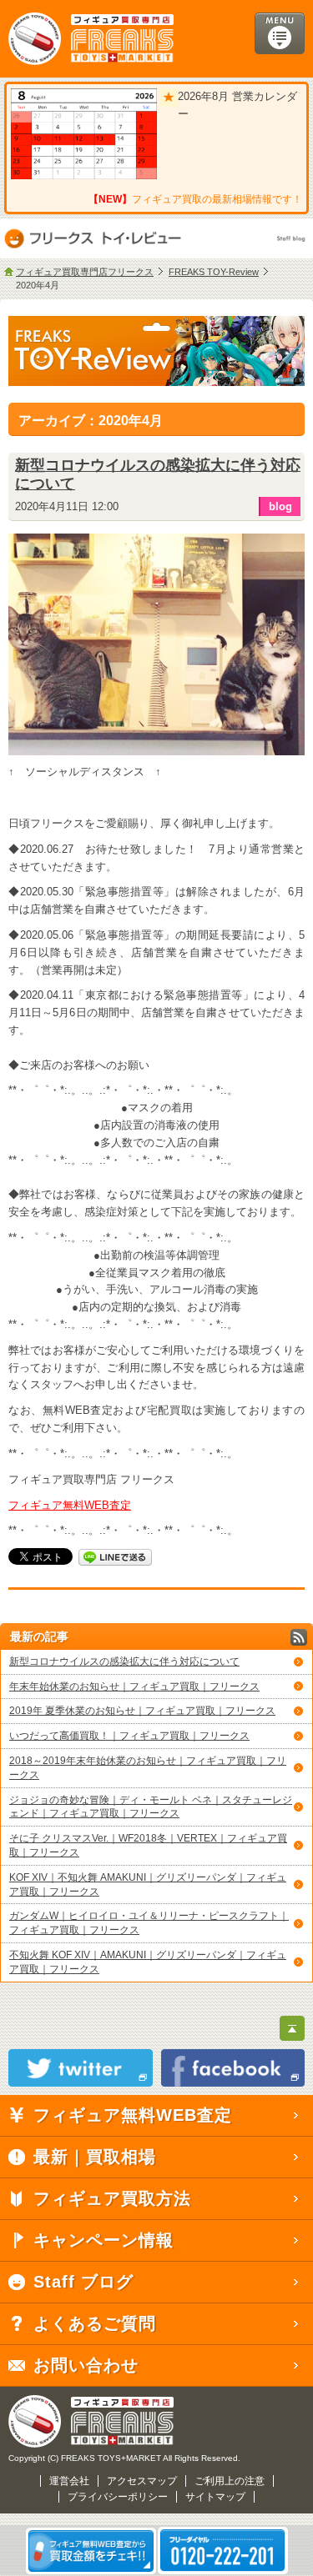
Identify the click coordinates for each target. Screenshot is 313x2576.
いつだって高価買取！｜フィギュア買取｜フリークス (129, 1736)
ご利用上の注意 (230, 2481)
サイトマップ (215, 2497)
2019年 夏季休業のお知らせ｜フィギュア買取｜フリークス (142, 1711)
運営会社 (69, 2481)
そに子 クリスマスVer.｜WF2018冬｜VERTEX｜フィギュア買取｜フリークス (148, 1845)
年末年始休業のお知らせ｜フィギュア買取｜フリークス (134, 1686)
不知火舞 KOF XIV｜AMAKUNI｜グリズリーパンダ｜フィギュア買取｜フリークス (148, 1962)
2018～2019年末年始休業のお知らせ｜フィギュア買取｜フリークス (148, 1768)
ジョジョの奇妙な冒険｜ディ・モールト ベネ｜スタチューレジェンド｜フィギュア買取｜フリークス (151, 1807)
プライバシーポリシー (118, 2497)
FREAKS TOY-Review (214, 272)
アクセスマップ (142, 2481)
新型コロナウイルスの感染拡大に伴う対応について (124, 1661)
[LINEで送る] (115, 1556)
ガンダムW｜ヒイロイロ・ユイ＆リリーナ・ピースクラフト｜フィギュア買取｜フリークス (149, 1923)
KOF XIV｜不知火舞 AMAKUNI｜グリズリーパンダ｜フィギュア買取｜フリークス (148, 1884)
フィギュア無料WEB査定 (70, 1505)
